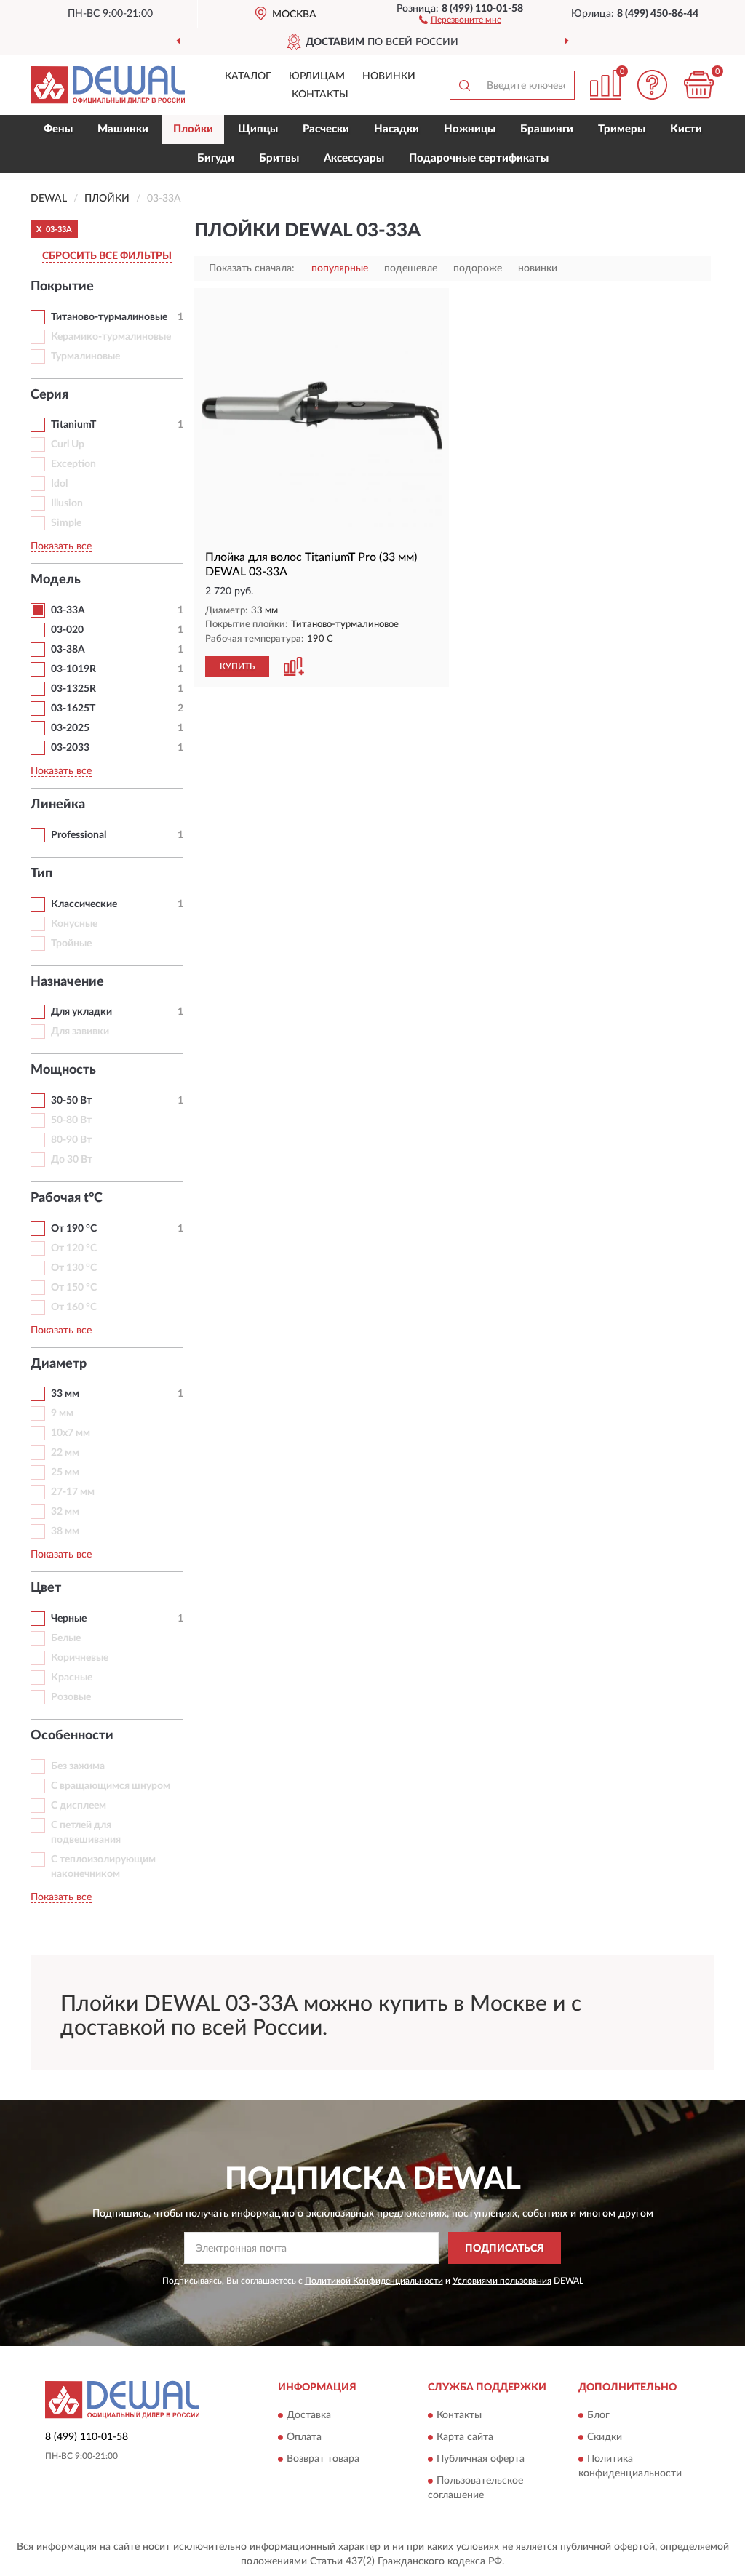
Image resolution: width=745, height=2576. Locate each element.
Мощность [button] (63, 1070)
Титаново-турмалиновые (109, 317)
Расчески (326, 129)
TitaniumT (73, 425)
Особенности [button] (72, 1736)
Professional (79, 835)
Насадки (397, 129)
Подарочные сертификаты (479, 158)
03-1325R (73, 689)
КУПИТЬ (237, 666)
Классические (84, 904)
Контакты (320, 95)
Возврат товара (323, 2459)
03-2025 (70, 728)
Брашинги (547, 129)
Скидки (605, 2437)
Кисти (686, 129)
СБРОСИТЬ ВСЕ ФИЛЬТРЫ (107, 256)
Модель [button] (56, 580)
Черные (69, 1619)
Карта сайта (465, 2437)
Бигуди (216, 158)
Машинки (123, 129)
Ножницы (470, 129)
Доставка (309, 2415)
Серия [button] (49, 395)
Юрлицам (317, 76)
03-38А (68, 650)
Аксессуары (354, 158)
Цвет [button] (46, 1588)
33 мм (65, 1394)
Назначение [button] (67, 982)
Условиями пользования (502, 2281)
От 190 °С (74, 1229)
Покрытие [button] (62, 287)
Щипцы (258, 129)
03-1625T (73, 709)
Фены (58, 129)
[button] (460, 19)
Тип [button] (41, 874)
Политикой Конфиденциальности (374, 2281)
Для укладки (81, 1012)
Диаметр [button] (59, 1364)
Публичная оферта (481, 2459)
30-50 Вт (71, 1101)
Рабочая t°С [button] (67, 1198)
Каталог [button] (248, 76)
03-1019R (73, 669)
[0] (698, 85)
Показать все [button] (61, 546)
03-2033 (70, 748)
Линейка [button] (58, 805)
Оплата (304, 2437)
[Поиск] (464, 85)
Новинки (389, 76)
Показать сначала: (252, 268)
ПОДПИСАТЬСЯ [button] (505, 2249)
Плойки (193, 129)
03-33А (68, 610)
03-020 (67, 630)
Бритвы (279, 158)
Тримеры (622, 129)
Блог (598, 2415)
